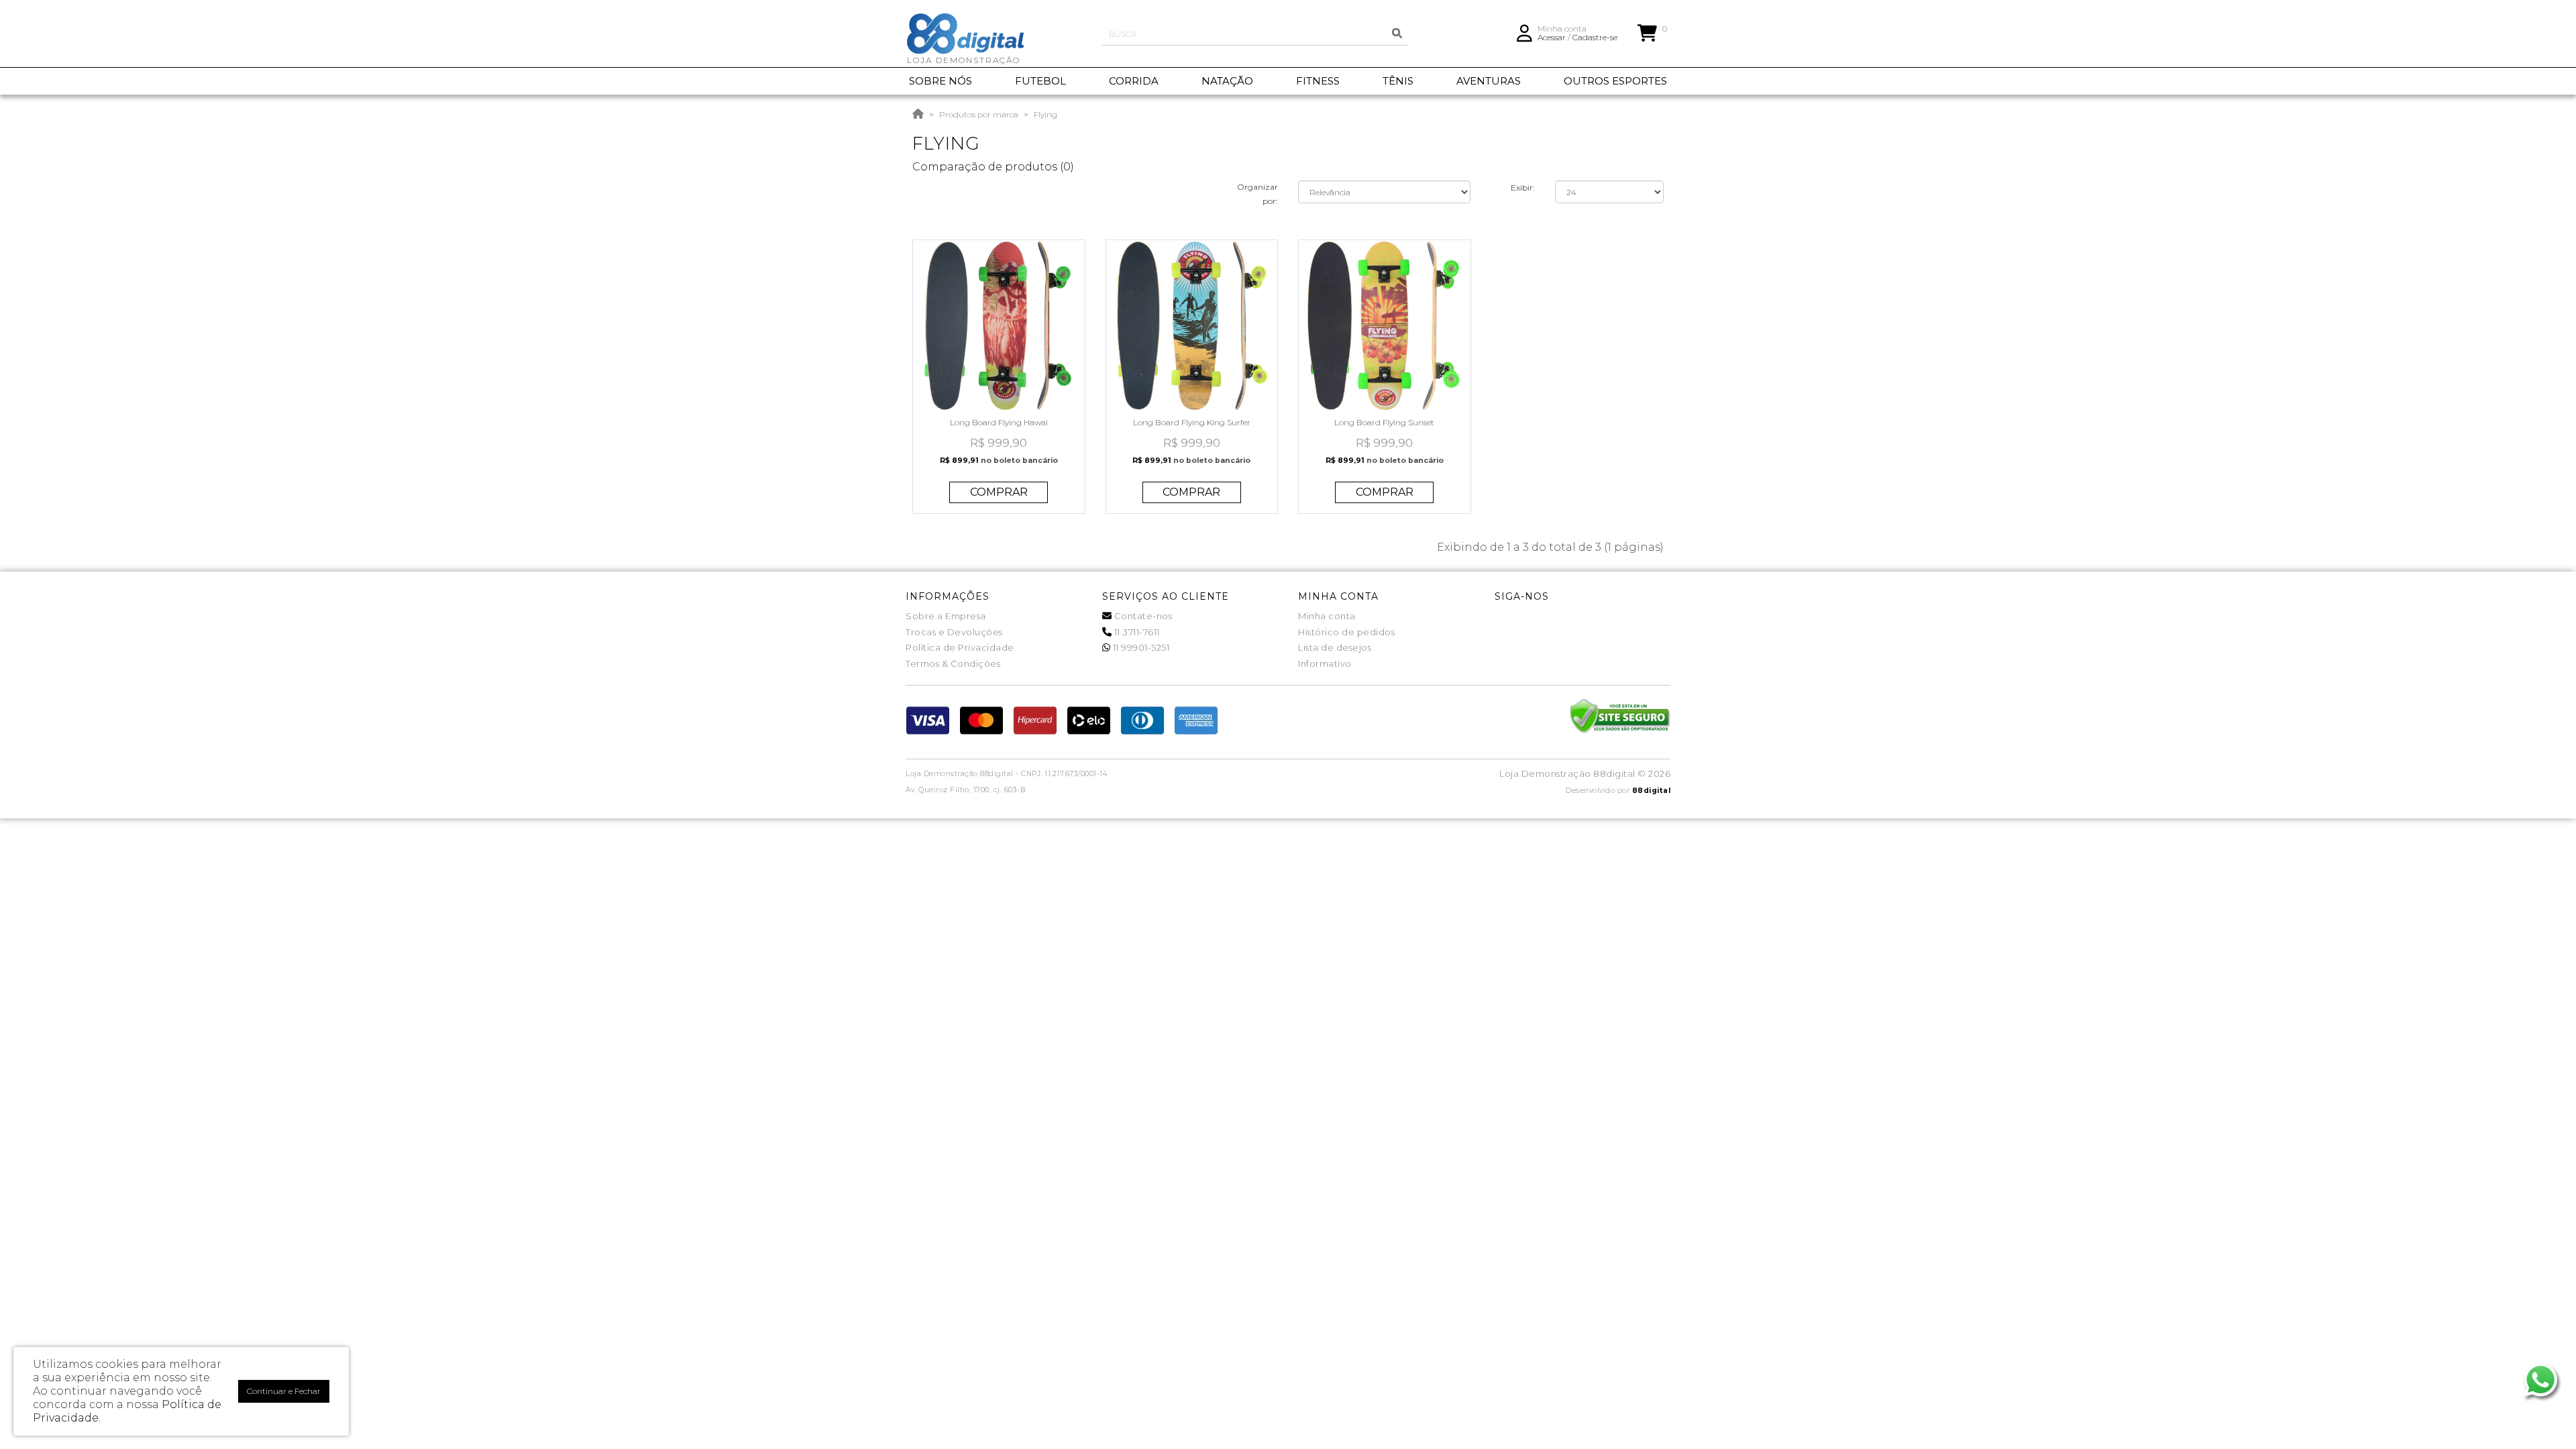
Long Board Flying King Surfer (1192, 422)
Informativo (1325, 663)
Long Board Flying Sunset (1384, 422)
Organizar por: (1257, 194)
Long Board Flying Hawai (999, 422)
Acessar (1552, 37)
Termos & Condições (953, 663)
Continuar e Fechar (284, 1391)
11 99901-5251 (1140, 647)
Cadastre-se (1595, 37)
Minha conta (1327, 616)
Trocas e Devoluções (954, 632)
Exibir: (1523, 187)
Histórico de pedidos (1346, 632)
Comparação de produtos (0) (993, 167)
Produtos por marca (979, 114)
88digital (1652, 791)
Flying (1045, 114)
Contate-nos (1142, 616)
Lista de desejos (1335, 647)
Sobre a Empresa (946, 616)
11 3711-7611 (1136, 632)
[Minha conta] (1524, 32)
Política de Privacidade (960, 647)
